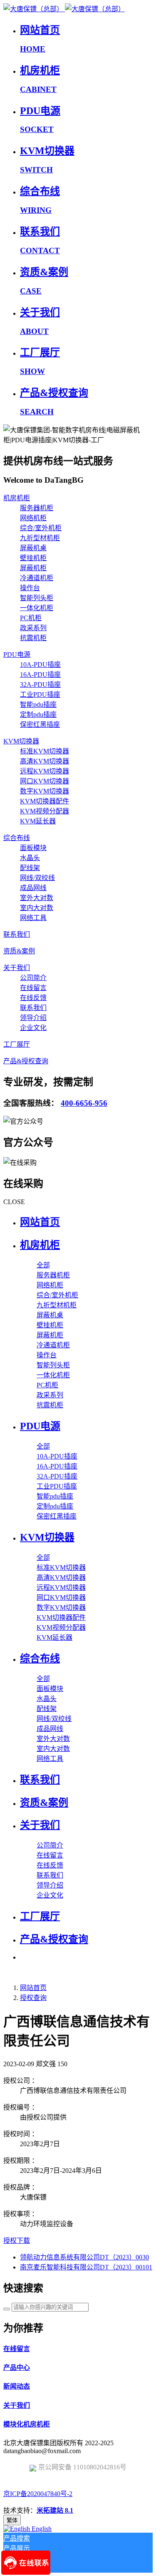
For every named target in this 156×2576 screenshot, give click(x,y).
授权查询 (33, 1998)
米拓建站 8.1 (55, 2510)
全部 (43, 1265)
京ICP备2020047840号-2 (38, 2494)
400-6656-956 (84, 1103)
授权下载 (17, 2241)
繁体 (12, 2520)
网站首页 (40, 1222)
